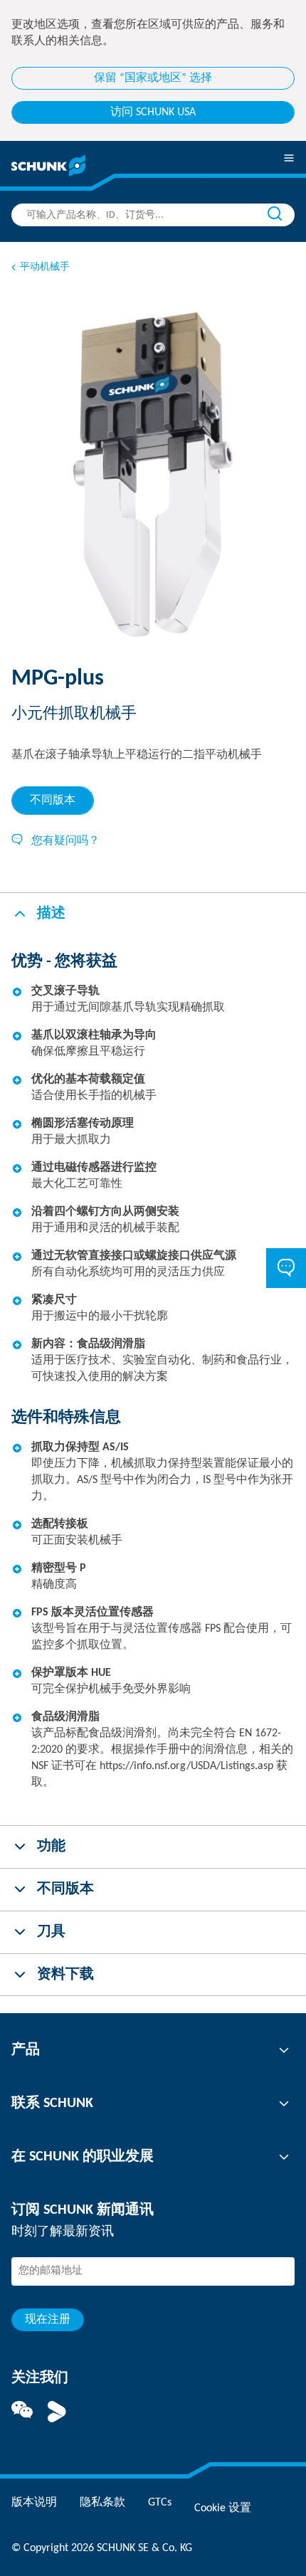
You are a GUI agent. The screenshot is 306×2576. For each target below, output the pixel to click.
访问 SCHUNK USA (153, 112)
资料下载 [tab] (65, 1975)
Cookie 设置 (223, 2508)
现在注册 (48, 2320)
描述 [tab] (51, 914)
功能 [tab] (51, 1847)
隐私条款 (102, 2503)
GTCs (160, 2503)
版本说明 (34, 2503)
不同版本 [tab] (53, 801)
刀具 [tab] (51, 1932)
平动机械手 (45, 267)
